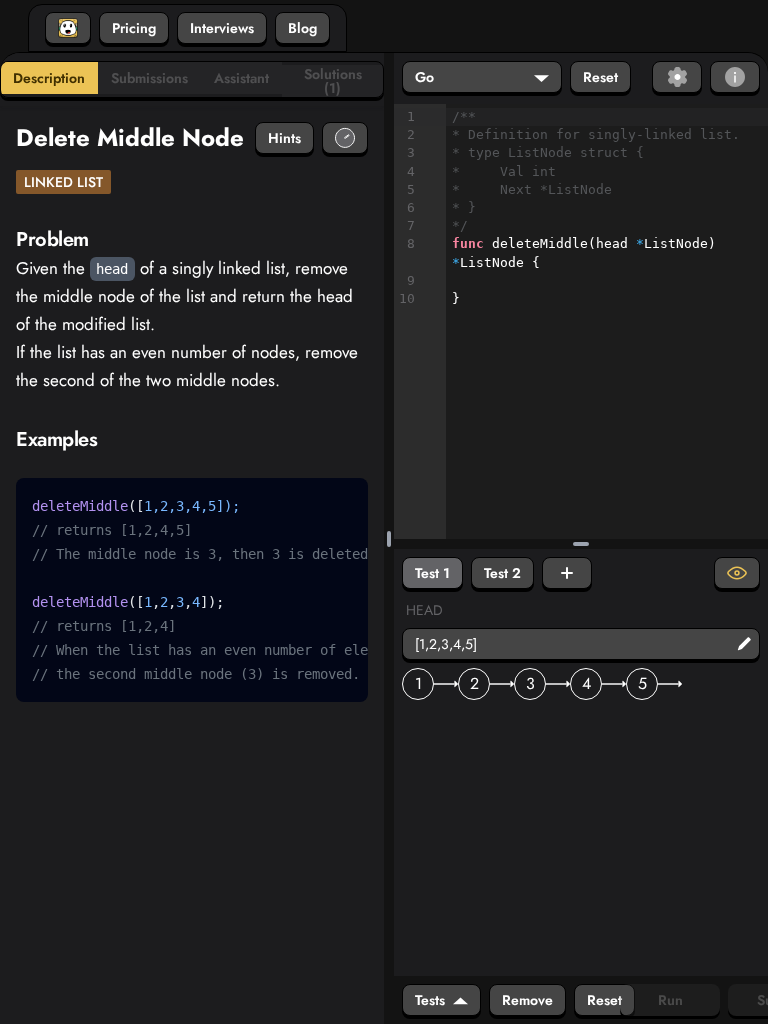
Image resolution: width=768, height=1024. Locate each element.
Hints (284, 138)
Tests (430, 1000)
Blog (302, 28)
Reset (600, 77)
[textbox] (607, 208)
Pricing (134, 28)
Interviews (222, 28)
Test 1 (432, 573)
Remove (527, 1000)
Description (49, 78)
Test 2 (502, 573)
